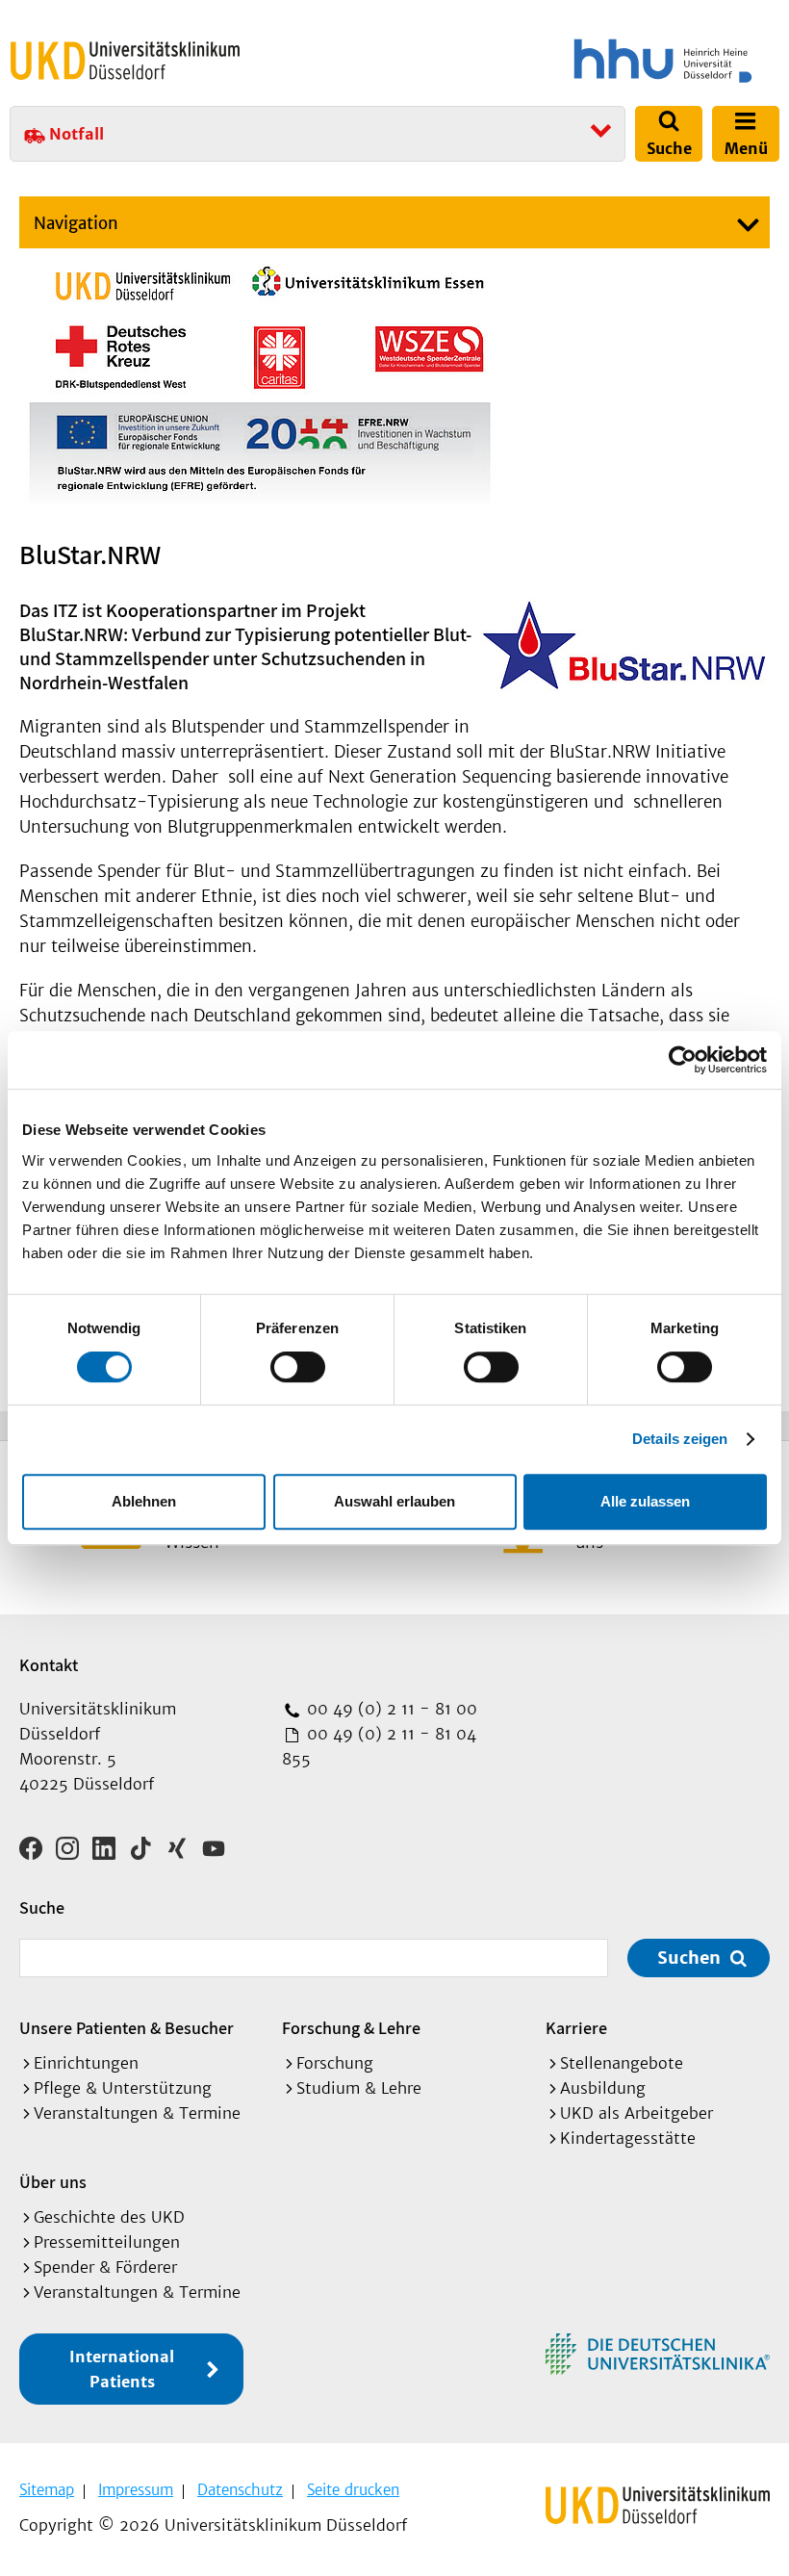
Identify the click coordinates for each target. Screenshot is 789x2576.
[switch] (298, 1367)
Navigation (76, 223)
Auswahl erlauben (394, 1501)
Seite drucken (353, 2490)
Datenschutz (240, 2490)
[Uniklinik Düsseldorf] (125, 61)
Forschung (335, 2063)
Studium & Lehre (359, 2088)
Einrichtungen (86, 2063)
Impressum (136, 2490)
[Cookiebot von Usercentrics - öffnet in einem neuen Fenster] (683, 1060)
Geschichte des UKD (109, 2217)
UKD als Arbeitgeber (636, 2113)
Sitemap (47, 2490)
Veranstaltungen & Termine (137, 2113)
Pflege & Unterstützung (123, 2088)
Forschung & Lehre (351, 2028)
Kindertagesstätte (628, 2138)
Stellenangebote (622, 2063)
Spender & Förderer (105, 2267)
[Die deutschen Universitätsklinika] (658, 2354)
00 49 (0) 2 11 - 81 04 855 (379, 1746)
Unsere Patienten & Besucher (127, 2028)
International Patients (122, 2369)
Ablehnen (144, 1501)
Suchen (689, 1958)
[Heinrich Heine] (591, 61)
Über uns (53, 2182)
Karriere (576, 2028)
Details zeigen (680, 1439)
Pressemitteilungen (107, 2242)
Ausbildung (603, 2088)
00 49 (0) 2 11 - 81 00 (390, 1709)
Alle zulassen (645, 1501)
